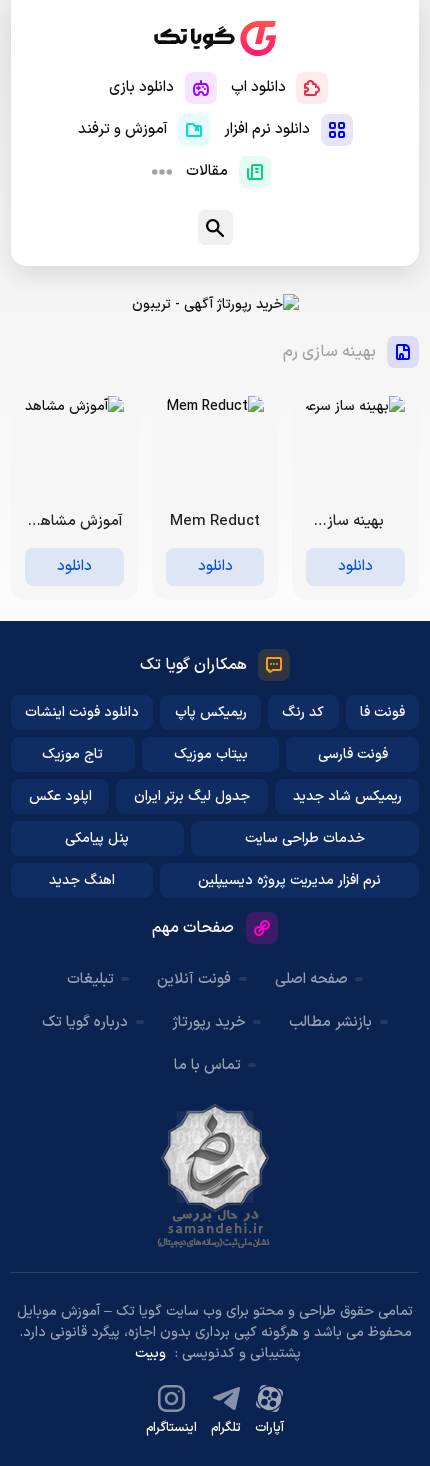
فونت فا (382, 712)
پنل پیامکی (97, 838)
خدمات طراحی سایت (305, 838)
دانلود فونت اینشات (82, 712)
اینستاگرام (171, 1428)
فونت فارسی (353, 754)
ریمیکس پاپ (211, 712)
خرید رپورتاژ (209, 1022)
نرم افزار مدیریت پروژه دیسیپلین (289, 880)
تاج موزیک (72, 754)
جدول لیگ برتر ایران (192, 796)
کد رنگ (303, 712)
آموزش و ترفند (123, 129)
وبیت (150, 1353)
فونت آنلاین (194, 979)
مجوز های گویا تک (215, 1176)
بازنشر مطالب (330, 1022)
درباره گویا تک (85, 1022)
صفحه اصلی (311, 979)
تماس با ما (207, 1065)
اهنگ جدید (82, 880)
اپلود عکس (60, 796)
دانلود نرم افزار (267, 129)
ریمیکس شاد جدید (347, 796)
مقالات (207, 171)
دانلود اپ (258, 87)
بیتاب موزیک (211, 754)
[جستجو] (215, 227)
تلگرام (226, 1428)
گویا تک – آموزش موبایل (215, 38)
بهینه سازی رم (329, 352)
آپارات (269, 1428)
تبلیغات (90, 979)
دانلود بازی (141, 87)
